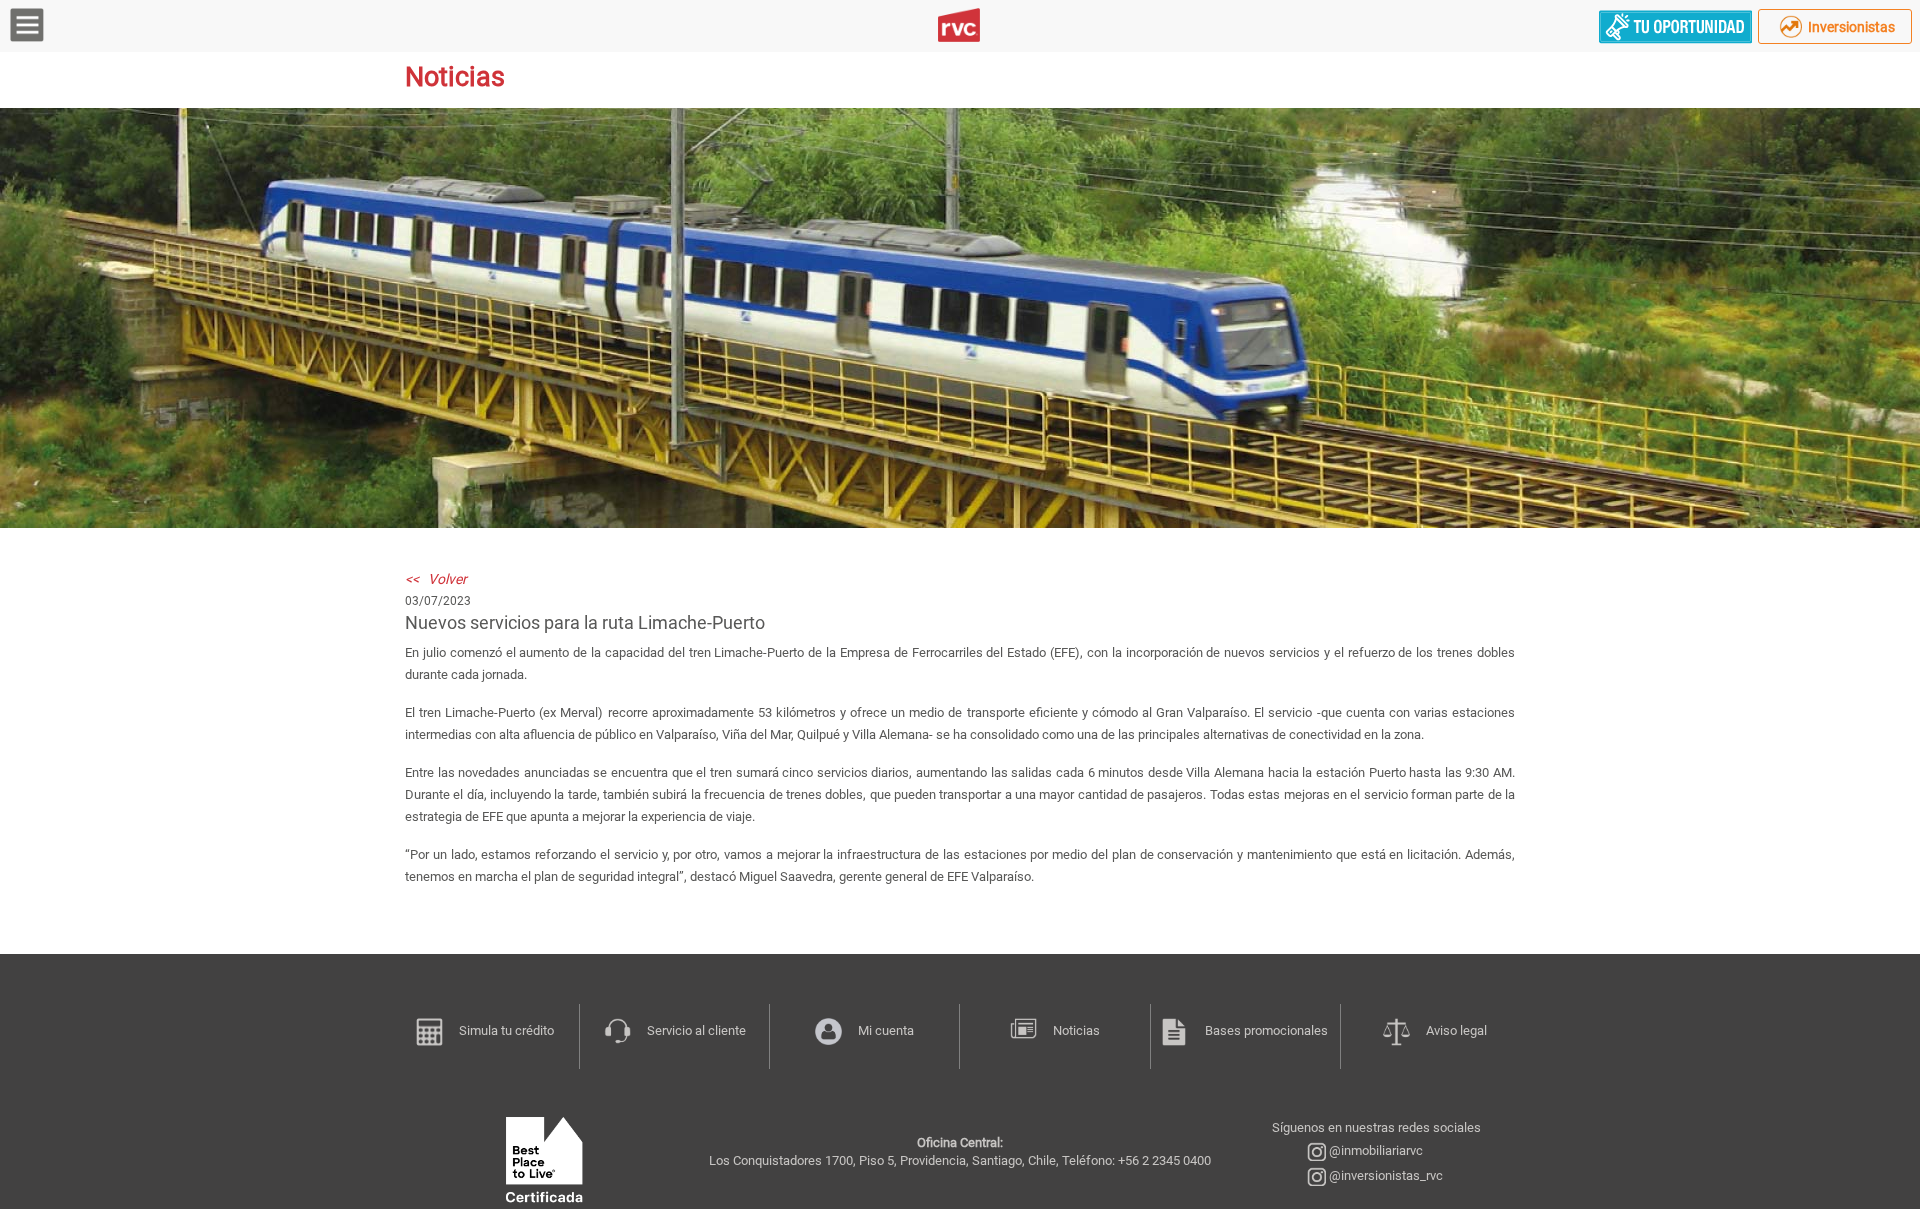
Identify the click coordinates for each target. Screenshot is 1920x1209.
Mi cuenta (886, 1030)
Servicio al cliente (696, 1030)
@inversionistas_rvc (1384, 1175)
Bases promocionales (1266, 1030)
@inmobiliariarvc (1374, 1150)
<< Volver (436, 579)
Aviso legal (1456, 1030)
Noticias (1076, 1030)
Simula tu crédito (506, 1030)
